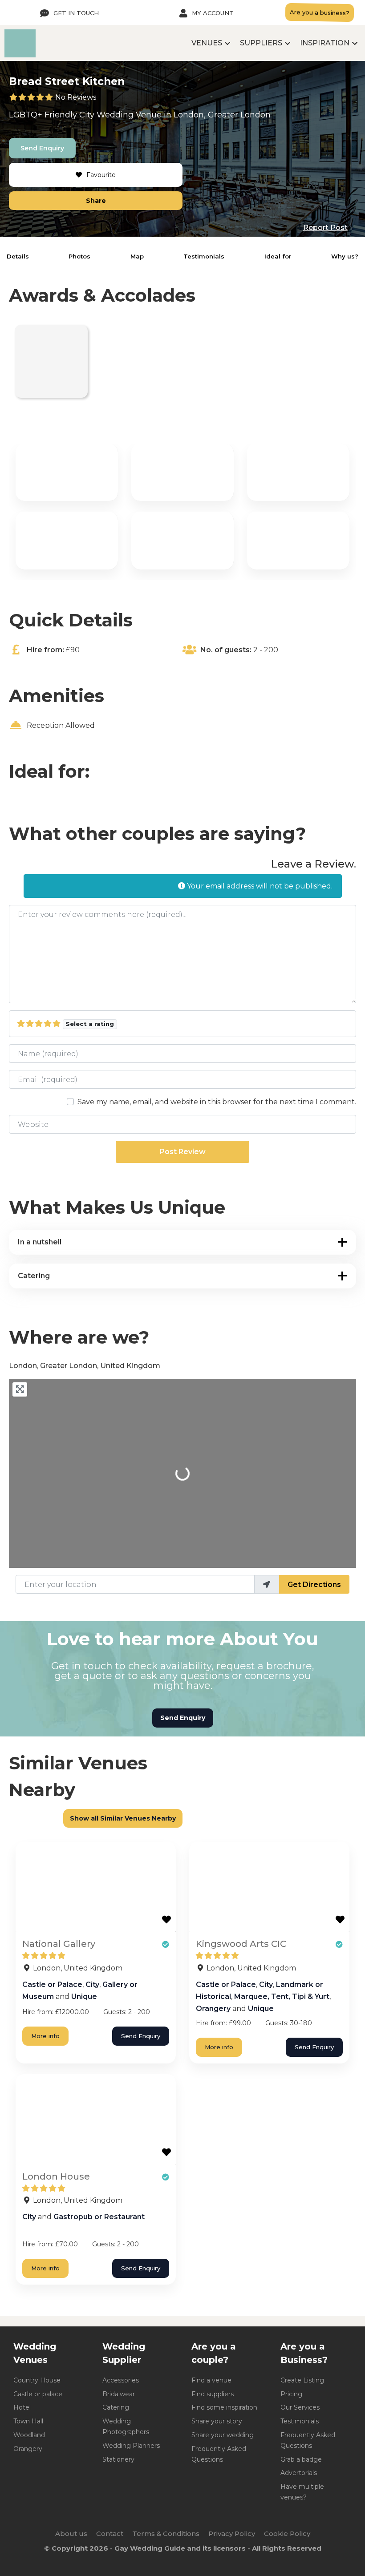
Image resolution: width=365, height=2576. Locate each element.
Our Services (300, 2407)
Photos (79, 256)
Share (96, 201)
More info (45, 2036)
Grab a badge (301, 2459)
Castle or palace (38, 2394)
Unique (84, 1997)
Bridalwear (119, 2394)
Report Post (325, 228)
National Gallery (59, 1944)
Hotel (22, 2407)
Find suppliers (213, 2394)
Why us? (345, 256)
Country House (37, 2380)
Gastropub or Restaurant (99, 2217)
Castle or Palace (52, 1984)
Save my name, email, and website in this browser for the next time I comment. (217, 1102)
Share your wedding (223, 2435)
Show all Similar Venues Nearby (123, 1818)
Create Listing (302, 2380)
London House (56, 2176)
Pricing (291, 2394)
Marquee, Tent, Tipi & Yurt (282, 1997)
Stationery (118, 2459)
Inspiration (325, 43)
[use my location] (267, 1584)
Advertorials (299, 2473)
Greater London (239, 115)
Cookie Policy (287, 2534)
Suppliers (261, 43)
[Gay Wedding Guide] (20, 55)
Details (18, 256)
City (87, 115)
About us (71, 2534)
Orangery (213, 2009)
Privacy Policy (232, 2534)
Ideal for (278, 256)
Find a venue (211, 2380)
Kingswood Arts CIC (241, 1944)
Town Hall (28, 2421)
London (189, 115)
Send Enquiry (42, 148)
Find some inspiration (224, 2407)
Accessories (121, 2380)
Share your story (217, 2421)
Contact (110, 2534)
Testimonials (204, 256)
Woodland (29, 2435)
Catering (116, 2407)
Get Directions (314, 1585)
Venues (207, 43)
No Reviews (76, 97)
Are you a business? (320, 12)
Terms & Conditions (166, 2534)
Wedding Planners (131, 2446)
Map (137, 256)
